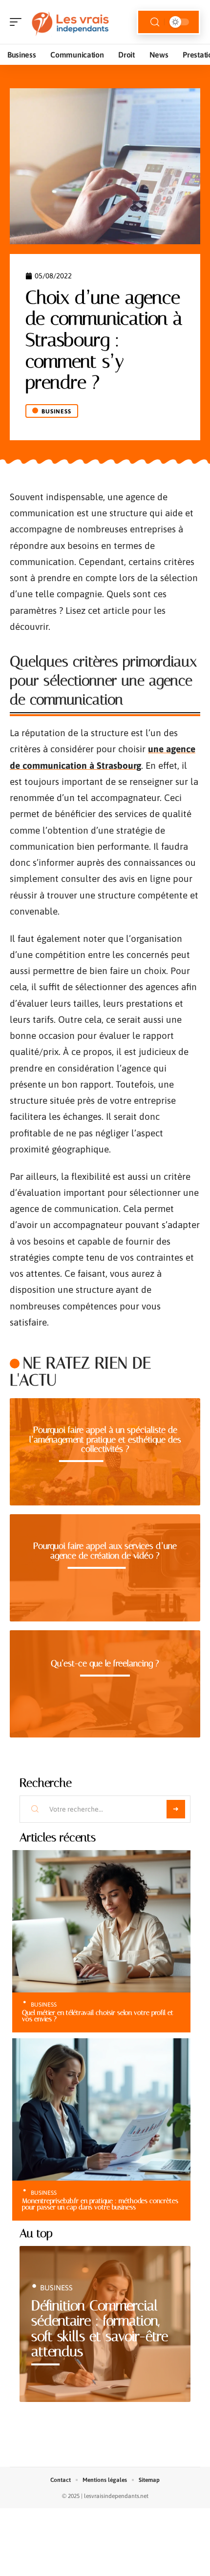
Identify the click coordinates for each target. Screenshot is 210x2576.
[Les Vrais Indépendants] (70, 22)
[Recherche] (155, 22)
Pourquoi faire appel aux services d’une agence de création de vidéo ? (105, 1551)
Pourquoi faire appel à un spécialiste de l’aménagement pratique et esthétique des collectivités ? (105, 1439)
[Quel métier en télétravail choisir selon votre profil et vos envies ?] (101, 1921)
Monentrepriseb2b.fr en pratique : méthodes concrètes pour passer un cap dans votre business (100, 2204)
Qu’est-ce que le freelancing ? (105, 1663)
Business (56, 411)
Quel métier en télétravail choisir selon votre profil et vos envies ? (98, 2016)
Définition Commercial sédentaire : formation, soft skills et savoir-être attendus (100, 2329)
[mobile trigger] (18, 22)
